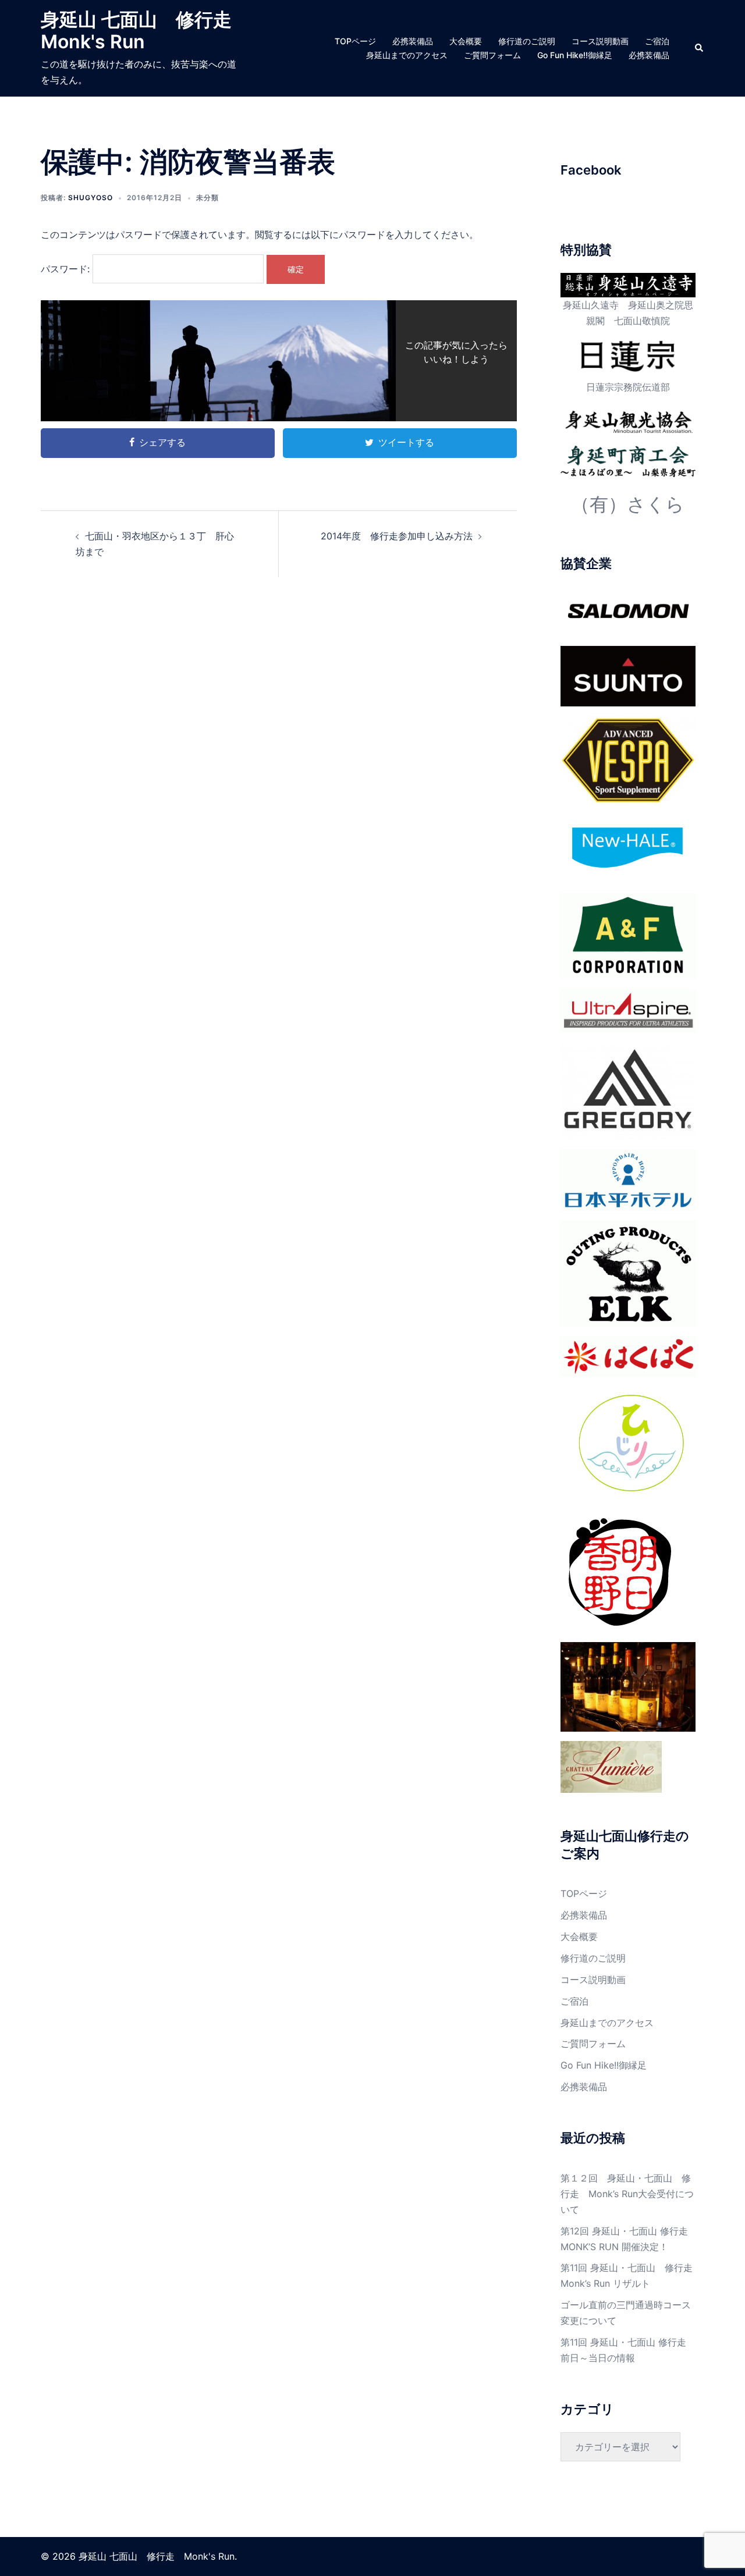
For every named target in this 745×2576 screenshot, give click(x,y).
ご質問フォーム (492, 55)
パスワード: (67, 269)
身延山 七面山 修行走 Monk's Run (146, 31)
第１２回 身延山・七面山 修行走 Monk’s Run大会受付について (627, 2194)
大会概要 (466, 41)
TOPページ (355, 41)
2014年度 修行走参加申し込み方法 (397, 536)
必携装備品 (413, 41)
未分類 (207, 198)
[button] (700, 48)
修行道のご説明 (527, 41)
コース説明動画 (600, 41)
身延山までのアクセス (407, 55)
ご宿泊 (657, 41)
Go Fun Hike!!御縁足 (575, 55)
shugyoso (91, 198)
